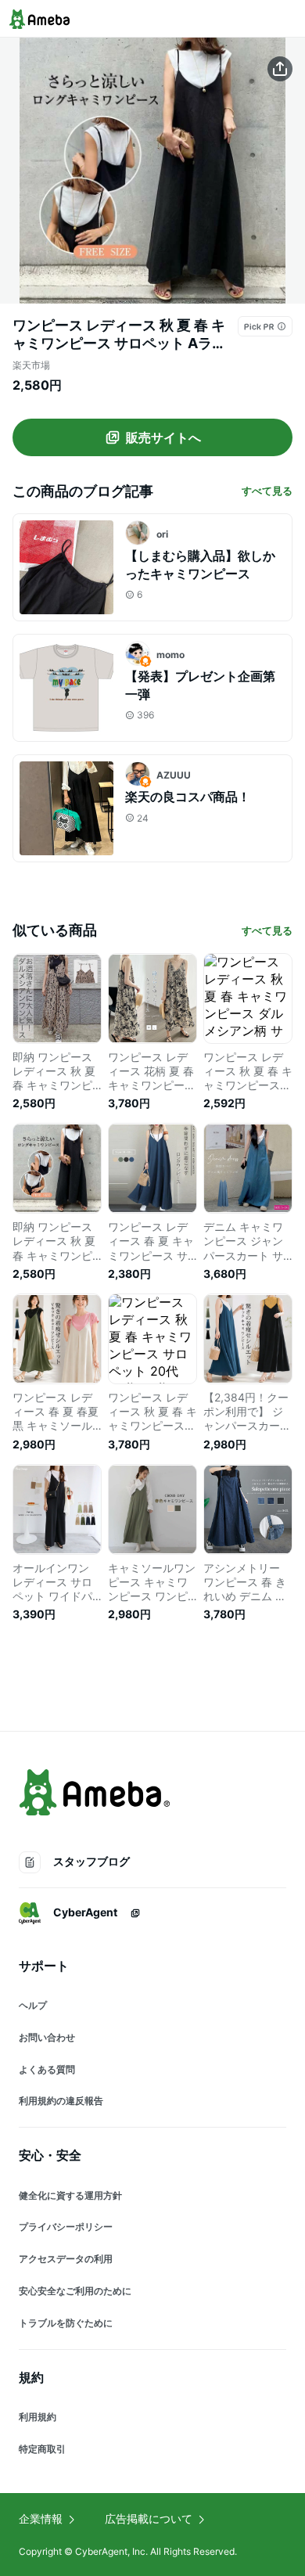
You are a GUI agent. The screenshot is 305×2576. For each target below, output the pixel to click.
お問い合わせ (47, 2037)
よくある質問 (47, 2069)
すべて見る (267, 491)
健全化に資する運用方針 (70, 2195)
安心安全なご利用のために (75, 2291)
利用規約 (38, 2417)
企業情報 (41, 2518)
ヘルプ (33, 2005)
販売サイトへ (163, 437)
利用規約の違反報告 (61, 2101)
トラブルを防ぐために (66, 2323)
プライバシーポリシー (66, 2227)
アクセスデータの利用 (66, 2259)
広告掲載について (149, 2518)
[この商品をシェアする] (280, 69)
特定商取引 (42, 2449)
